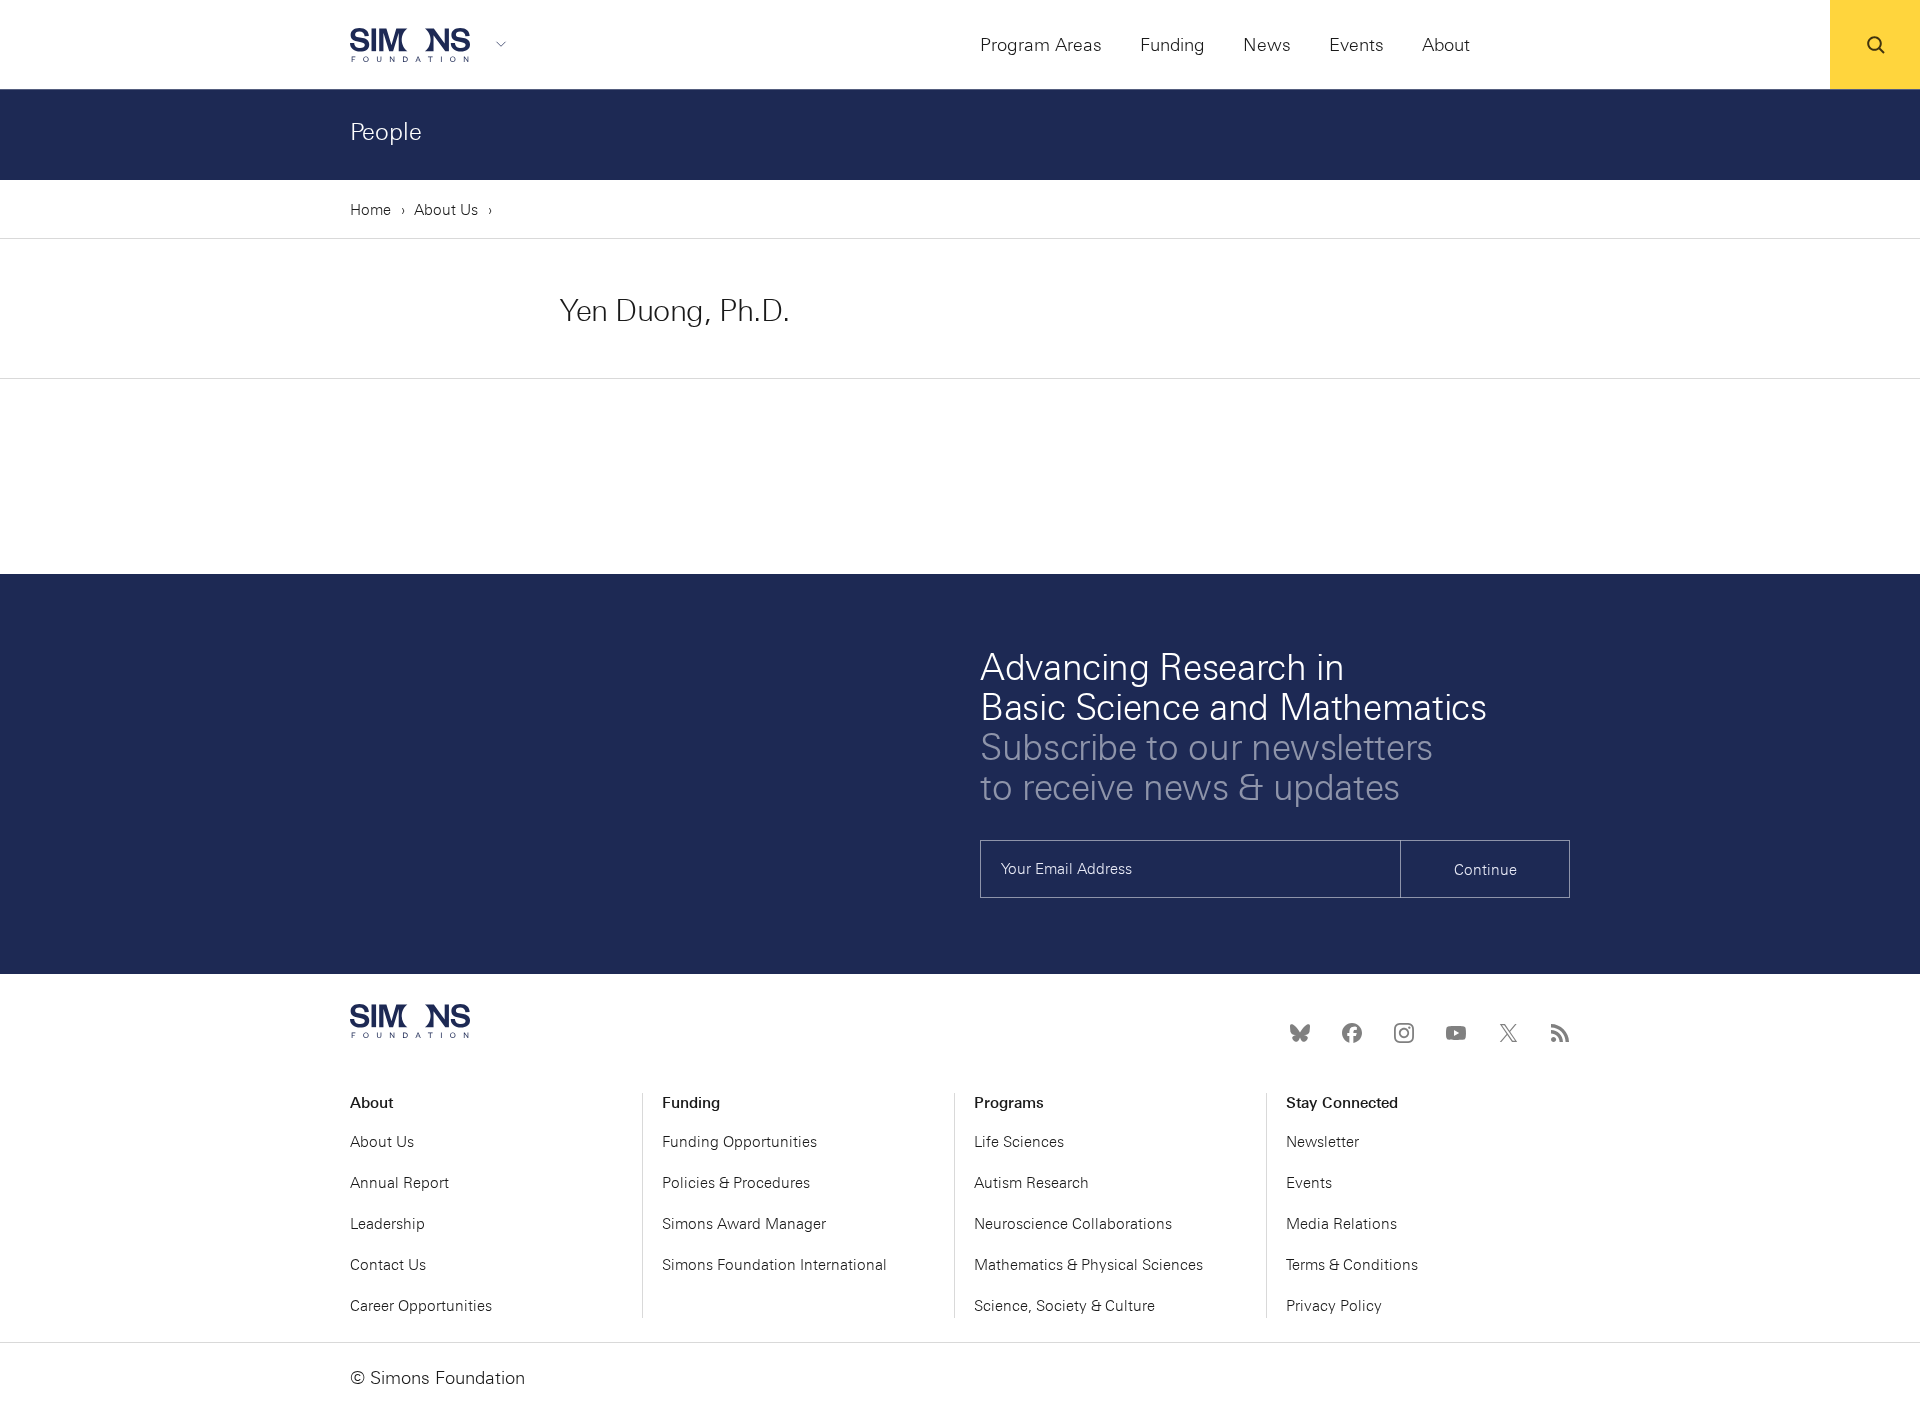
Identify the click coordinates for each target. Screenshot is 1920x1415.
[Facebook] (1352, 1033)
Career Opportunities (421, 1306)
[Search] (1875, 45)
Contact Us (388, 1265)
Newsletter (1322, 1142)
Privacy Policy (1334, 1306)
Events (1309, 1183)
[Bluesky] (1300, 1033)
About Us (446, 210)
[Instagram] (1404, 1033)
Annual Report (399, 1183)
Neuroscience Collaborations (1073, 1224)
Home (370, 210)
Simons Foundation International (774, 1265)
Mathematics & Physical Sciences (1088, 1265)
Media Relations (1341, 1224)
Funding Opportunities (739, 1142)
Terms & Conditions (1352, 1265)
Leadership (387, 1224)
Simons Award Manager (744, 1224)
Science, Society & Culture (1064, 1306)
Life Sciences (1019, 1142)
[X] (1508, 1033)
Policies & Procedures (736, 1183)
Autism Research (1031, 1183)
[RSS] (1560, 1033)
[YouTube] (1456, 1033)
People (386, 131)
